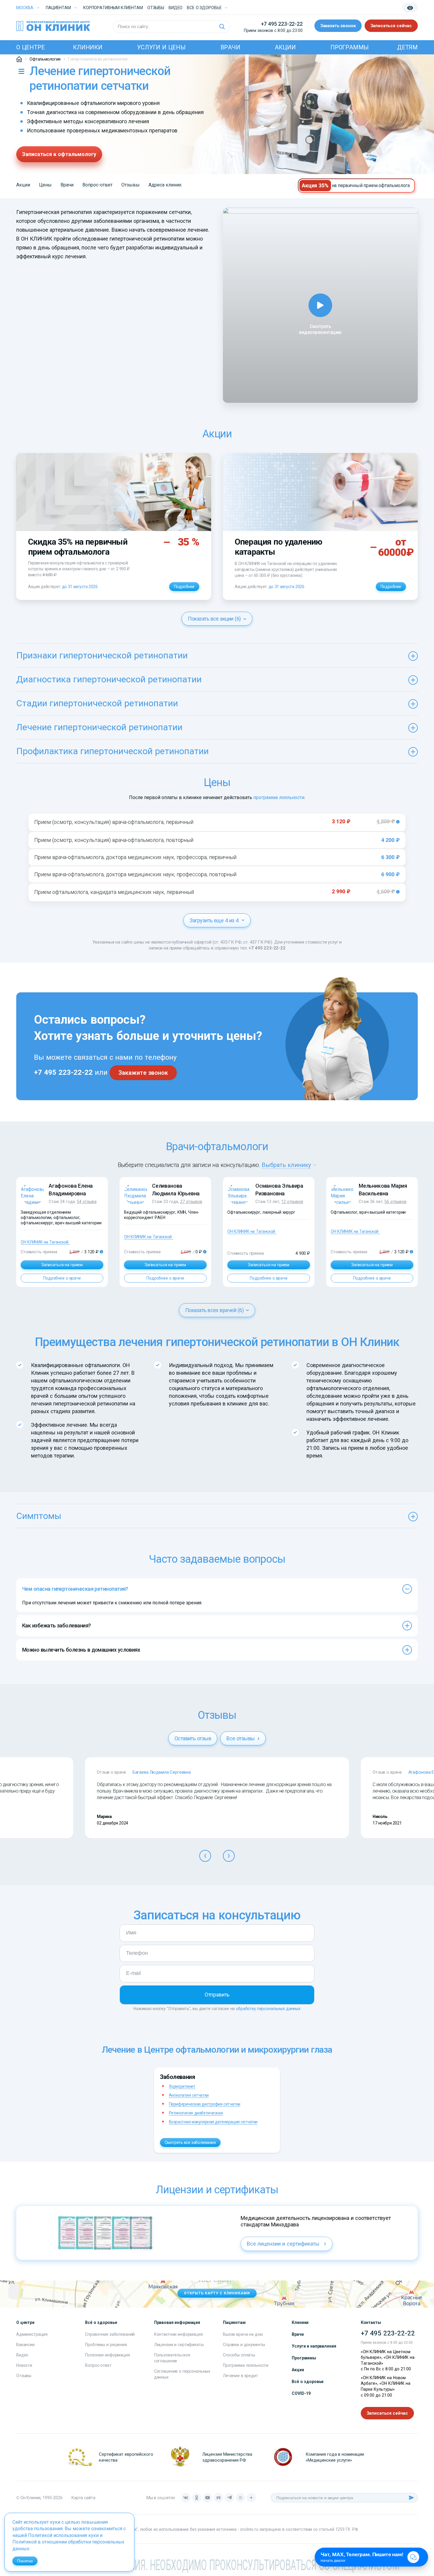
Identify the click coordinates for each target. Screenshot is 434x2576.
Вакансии (25, 2345)
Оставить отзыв (193, 1738)
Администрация (32, 2334)
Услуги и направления (314, 2346)
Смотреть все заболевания (190, 2142)
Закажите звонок (143, 1073)
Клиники (88, 47)
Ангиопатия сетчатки (189, 2095)
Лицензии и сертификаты (179, 2345)
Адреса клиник (165, 185)
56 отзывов (395, 1202)
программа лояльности (279, 797)
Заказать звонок (338, 26)
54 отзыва (87, 1202)
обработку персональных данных (268, 2009)
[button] (205, 1856)
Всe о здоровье (204, 8)
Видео (22, 2355)
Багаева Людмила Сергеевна (162, 1772)
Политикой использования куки (63, 2535)
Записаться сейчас (391, 26)
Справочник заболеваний (110, 2334)
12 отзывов (292, 1202)
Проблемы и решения (106, 2345)
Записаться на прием (62, 1265)
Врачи (230, 47)
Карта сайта (83, 2498)
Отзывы (156, 8)
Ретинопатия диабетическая (196, 2113)
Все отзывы (241, 1738)
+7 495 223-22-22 (282, 24)
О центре (30, 47)
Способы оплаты (239, 2355)
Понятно (25, 2561)
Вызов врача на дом (243, 2334)
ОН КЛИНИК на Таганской (45, 1242)
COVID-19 (301, 2393)
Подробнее (184, 587)
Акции (285, 47)
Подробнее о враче (62, 1278)
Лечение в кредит (240, 2376)
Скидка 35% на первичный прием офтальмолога (78, 547)
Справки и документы (244, 2345)
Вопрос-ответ (97, 185)
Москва (25, 8)
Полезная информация (107, 2355)
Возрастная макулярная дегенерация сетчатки (213, 2122)
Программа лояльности (246, 2365)
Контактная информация (178, 2334)
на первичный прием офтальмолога (371, 185)
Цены (45, 185)
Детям (407, 47)
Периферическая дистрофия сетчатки (205, 2104)
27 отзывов (191, 1202)
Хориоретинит (182, 2086)
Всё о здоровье (308, 2382)
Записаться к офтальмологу (59, 154)
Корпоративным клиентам (113, 8)
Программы (350, 47)
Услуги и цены (161, 47)
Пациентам (58, 8)
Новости (24, 2365)
